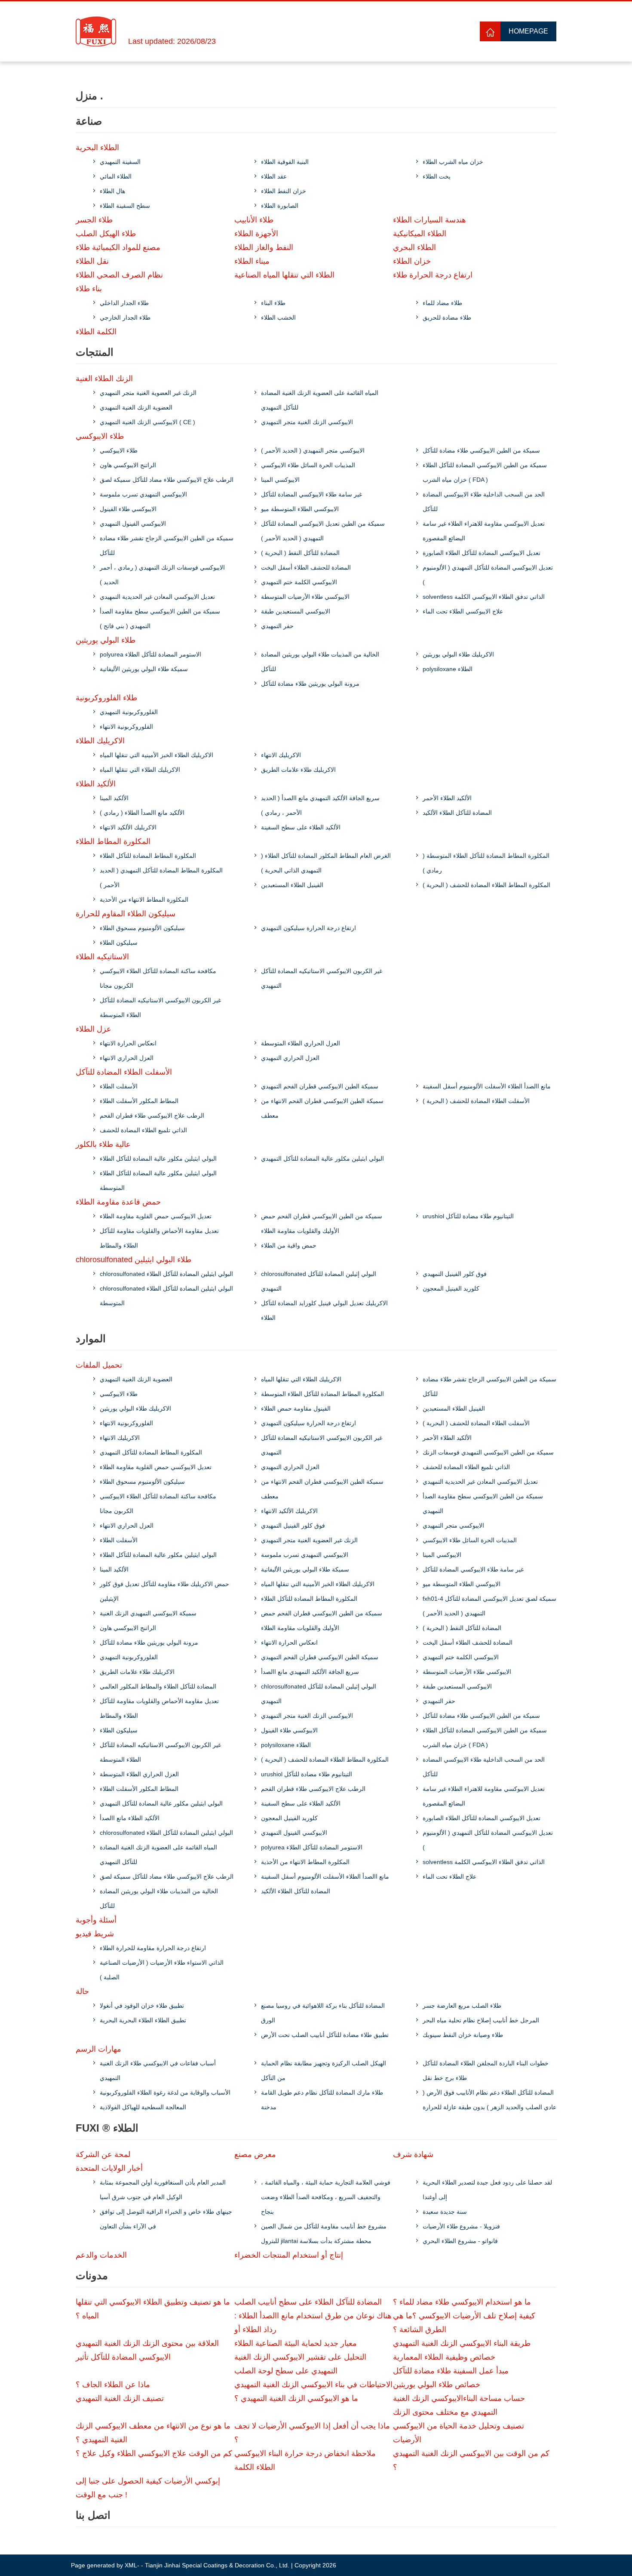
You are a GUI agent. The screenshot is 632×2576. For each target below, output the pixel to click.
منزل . (89, 96)
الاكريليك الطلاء (100, 741)
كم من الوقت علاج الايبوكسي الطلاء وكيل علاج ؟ (154, 2453)
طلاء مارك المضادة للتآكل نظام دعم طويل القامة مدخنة (322, 2100)
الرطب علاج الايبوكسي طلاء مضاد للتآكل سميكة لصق (167, 480)
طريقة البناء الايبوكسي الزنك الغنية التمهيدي (462, 2343)
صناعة (89, 121)
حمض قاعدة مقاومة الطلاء (118, 1202)
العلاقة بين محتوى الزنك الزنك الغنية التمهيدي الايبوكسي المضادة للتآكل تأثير (147, 2350)
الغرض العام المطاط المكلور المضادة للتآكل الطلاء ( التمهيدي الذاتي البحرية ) (326, 863)
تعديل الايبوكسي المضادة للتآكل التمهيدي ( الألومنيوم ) (488, 575)
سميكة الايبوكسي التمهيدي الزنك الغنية (148, 1613)
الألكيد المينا (114, 798)
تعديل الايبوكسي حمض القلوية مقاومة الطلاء (156, 1216)
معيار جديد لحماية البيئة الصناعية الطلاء (296, 2343)
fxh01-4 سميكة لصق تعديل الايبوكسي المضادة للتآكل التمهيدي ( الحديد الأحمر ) (489, 1606)
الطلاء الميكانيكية (420, 234)
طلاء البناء (273, 303)
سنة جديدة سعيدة (445, 2212)
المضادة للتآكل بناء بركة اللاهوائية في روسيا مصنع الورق (323, 2013)
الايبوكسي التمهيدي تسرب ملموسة (143, 494)
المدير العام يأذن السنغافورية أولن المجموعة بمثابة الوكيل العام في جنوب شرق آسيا (163, 2190)
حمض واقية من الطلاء (289, 1245)
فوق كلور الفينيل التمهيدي (455, 1274)
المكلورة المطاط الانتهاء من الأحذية (144, 900)
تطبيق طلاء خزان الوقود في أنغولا (142, 2006)
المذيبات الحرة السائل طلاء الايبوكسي (308, 465)
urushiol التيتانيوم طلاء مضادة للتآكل (468, 1216)
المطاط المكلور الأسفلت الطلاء (139, 1101)
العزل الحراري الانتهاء (127, 1058)
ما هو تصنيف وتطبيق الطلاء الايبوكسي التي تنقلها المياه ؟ (153, 2309)
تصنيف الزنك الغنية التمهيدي (120, 2398)
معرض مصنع (255, 2154)
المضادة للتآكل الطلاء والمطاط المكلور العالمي (158, 1686)
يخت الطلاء (437, 176)
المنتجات (95, 352)
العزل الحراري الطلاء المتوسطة (301, 1043)
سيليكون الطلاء (119, 943)
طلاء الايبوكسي (100, 436)
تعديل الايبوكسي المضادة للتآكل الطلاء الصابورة (482, 553)
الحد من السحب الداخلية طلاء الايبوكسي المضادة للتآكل (484, 502)
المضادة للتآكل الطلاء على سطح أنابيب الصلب (308, 2302)
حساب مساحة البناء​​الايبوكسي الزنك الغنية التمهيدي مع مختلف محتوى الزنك (459, 2405)
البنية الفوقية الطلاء (285, 162)
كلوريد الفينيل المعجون (451, 1288)
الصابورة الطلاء (280, 206)
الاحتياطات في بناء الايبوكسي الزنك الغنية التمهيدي (313, 2385)
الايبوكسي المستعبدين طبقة (296, 611)
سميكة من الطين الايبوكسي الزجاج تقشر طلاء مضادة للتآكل (167, 545)
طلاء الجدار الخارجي (125, 317)
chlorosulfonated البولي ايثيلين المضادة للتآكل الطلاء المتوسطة (166, 1296)
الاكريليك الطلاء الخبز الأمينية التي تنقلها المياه (156, 755)
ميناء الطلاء (252, 261)
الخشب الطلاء (278, 317)
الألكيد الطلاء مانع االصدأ (130, 1818)
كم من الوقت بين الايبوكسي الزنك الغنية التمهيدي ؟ (471, 2460)
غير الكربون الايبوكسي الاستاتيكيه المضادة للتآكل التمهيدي (322, 978)
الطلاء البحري (414, 247)
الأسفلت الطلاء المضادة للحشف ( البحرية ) (476, 1101)
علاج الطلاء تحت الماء (449, 1877)
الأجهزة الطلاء (256, 234)
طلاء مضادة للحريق (447, 317)
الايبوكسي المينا (280, 480)
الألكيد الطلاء (96, 784)
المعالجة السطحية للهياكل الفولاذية (143, 2107)
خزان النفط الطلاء (284, 191)
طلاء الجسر (94, 220)
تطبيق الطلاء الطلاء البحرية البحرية (143, 2020)
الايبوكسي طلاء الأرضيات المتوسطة (305, 597)
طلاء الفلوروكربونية (106, 698)
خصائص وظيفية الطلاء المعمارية (444, 2357)
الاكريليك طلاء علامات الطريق (298, 770)
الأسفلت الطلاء (119, 1086)
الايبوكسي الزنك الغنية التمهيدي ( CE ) (147, 422)
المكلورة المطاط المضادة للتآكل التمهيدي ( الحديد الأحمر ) (161, 878)
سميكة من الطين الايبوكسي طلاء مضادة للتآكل (481, 450)
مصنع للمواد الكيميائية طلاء (118, 247)
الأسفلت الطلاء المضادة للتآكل (124, 1072)
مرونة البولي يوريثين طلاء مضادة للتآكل (310, 684)
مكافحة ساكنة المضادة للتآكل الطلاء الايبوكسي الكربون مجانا (158, 978)
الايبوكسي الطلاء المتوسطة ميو (300, 509)
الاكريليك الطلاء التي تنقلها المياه (140, 770)
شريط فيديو (95, 1934)
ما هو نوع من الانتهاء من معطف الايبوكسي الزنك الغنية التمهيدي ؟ (153, 2433)
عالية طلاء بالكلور (103, 1144)
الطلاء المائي (116, 176)
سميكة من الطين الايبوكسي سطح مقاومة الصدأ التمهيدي (483, 1504)
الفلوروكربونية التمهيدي (129, 712)
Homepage (528, 31)
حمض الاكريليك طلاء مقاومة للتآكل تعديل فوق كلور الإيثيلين (164, 1591)
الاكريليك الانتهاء (281, 755)
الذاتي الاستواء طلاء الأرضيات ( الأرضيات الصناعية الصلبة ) (162, 1970)
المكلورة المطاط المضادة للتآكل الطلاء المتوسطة (322, 1394)
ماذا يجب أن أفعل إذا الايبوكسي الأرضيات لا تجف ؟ (312, 2433)
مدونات (92, 2276)
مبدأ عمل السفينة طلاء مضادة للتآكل (451, 2371)
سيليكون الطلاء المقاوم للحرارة (126, 914)
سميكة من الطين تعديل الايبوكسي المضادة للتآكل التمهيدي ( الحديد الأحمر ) (323, 531)
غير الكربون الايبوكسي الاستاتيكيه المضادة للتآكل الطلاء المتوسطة (160, 1008)
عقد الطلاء (274, 176)
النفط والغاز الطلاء (264, 247)
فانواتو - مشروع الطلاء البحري (460, 2241)
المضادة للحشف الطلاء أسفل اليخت (306, 567)
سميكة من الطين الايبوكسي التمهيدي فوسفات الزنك (488, 1452)
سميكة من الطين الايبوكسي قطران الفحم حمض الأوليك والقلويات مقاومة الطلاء (322, 1223)
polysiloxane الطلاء (448, 669)
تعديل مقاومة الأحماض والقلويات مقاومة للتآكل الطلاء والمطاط (159, 1238)
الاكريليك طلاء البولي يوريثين (458, 654)
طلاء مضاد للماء (442, 303)
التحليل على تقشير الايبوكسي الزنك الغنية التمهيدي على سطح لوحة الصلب (300, 2364)
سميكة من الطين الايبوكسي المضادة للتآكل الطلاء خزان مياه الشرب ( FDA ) (485, 472)
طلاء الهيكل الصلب (106, 234)
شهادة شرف (413, 2154)
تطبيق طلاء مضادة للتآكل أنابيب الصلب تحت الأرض (325, 2035)
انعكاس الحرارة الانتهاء (128, 1043)
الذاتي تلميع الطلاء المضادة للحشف (143, 1130)
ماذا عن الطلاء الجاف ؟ (113, 2385)
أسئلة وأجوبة (96, 1920)
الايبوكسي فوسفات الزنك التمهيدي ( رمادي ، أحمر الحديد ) (162, 575)
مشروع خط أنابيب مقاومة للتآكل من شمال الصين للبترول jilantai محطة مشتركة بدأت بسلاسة (324, 2234)
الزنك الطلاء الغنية (104, 379)
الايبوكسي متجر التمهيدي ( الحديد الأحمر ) (313, 450)
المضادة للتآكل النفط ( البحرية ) (300, 553)
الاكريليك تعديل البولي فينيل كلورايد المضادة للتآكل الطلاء (324, 1310)
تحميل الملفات (99, 1365)
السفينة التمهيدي (120, 162)
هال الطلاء (112, 191)
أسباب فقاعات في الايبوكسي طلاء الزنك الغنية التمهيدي (158, 2071)
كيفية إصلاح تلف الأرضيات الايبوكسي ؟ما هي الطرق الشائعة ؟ (464, 2323)
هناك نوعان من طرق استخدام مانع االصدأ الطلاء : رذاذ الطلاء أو (313, 2323)
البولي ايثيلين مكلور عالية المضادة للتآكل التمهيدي (322, 1159)
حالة (82, 1991)
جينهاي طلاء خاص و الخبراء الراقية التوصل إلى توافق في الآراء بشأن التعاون (166, 2219)
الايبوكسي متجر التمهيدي (453, 1525)
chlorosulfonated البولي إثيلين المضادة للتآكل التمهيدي (319, 1281)
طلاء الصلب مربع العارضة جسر (462, 2006)
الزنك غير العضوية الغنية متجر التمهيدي (148, 393)
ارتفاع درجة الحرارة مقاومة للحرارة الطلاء (153, 1948)
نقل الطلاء (92, 261)
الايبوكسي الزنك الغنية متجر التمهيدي (307, 422)
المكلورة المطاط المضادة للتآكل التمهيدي (151, 1452)
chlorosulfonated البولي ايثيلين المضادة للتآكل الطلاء (166, 1274)
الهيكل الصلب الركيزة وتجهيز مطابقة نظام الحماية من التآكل (324, 2071)
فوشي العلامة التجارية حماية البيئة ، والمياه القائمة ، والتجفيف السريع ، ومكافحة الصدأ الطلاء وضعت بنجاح (326, 2197)
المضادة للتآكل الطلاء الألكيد (457, 813)
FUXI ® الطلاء (107, 2128)
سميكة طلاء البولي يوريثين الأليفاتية (144, 669)
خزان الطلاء (412, 261)
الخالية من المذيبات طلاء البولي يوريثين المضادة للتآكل (320, 662)
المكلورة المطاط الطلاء (113, 841)
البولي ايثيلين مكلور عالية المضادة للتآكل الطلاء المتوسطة (158, 1180)
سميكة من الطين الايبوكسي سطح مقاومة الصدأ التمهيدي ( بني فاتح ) (160, 619)
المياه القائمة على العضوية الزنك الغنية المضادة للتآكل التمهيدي (320, 400)
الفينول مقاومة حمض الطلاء (296, 1408)
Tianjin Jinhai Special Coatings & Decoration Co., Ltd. (217, 2565)
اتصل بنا (93, 2515)
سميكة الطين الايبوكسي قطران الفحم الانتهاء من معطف (322, 1108)
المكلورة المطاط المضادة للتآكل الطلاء (148, 856)
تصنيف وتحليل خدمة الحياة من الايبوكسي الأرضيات (459, 2433)
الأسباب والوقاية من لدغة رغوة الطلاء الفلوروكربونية (165, 2092)
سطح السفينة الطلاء (125, 206)
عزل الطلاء (94, 1029)
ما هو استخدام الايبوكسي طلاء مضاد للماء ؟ (462, 2302)
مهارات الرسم (98, 2049)
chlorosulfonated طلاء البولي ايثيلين (133, 1260)
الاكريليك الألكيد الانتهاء (128, 827)
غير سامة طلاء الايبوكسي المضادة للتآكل (311, 494)
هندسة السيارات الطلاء (430, 220)
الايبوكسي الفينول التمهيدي (133, 524)
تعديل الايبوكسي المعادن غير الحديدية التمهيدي (157, 597)
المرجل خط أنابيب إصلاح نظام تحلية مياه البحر (481, 2020)
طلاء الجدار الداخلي (124, 303)
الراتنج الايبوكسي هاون (128, 465)
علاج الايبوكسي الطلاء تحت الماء (463, 611)
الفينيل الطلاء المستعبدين (292, 885)
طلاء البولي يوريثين (106, 640)
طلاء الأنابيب (254, 220)
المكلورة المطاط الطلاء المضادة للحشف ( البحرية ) (486, 885)
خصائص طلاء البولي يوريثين (437, 2385)
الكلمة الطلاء (96, 332)
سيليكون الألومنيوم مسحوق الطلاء (142, 928)
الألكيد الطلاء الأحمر (447, 798)
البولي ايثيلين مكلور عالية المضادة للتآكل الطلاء (158, 1159)
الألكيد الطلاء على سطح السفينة (301, 827)
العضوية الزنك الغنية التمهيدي (136, 407)
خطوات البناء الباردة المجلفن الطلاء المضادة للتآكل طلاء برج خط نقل (486, 2071)
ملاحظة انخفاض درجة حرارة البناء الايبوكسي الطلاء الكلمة (305, 2460)
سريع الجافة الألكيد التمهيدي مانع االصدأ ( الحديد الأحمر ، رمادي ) (320, 805)
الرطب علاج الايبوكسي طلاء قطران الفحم (152, 1115)
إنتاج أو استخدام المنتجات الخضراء (289, 2255)
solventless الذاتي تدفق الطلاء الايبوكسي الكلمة (484, 597)
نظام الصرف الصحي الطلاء (119, 275)
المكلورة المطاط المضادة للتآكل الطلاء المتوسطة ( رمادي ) (486, 863)
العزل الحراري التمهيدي (290, 1058)
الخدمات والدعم (101, 2255)
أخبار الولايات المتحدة (109, 2168)
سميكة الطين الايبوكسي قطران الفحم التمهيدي (320, 1086)
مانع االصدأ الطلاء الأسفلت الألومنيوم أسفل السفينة (487, 1086)
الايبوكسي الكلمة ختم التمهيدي (299, 582)
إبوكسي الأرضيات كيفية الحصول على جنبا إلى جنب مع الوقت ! (148, 2488)
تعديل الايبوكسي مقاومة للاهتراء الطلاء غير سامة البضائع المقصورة (484, 531)
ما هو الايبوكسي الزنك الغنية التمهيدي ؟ (296, 2398)
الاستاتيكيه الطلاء (102, 957)
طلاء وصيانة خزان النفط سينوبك (463, 2035)
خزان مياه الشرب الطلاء (453, 162)
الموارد (91, 1339)
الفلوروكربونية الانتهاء (126, 727)
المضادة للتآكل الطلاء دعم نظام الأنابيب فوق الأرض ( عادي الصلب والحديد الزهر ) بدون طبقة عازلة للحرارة (489, 2100)
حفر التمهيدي (277, 626)
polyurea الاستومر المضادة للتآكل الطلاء (150, 654)
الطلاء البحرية (97, 148)
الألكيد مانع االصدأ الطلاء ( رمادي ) (142, 813)
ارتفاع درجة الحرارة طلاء (433, 275)
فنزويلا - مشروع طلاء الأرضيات (461, 2226)
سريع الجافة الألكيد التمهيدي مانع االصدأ (310, 1672)
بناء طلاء (89, 289)
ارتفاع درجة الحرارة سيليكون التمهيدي (308, 928)
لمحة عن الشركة (103, 2154)
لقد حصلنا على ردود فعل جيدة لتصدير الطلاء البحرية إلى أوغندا (487, 2190)
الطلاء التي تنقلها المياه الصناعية (284, 275)
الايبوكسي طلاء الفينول (128, 509)
